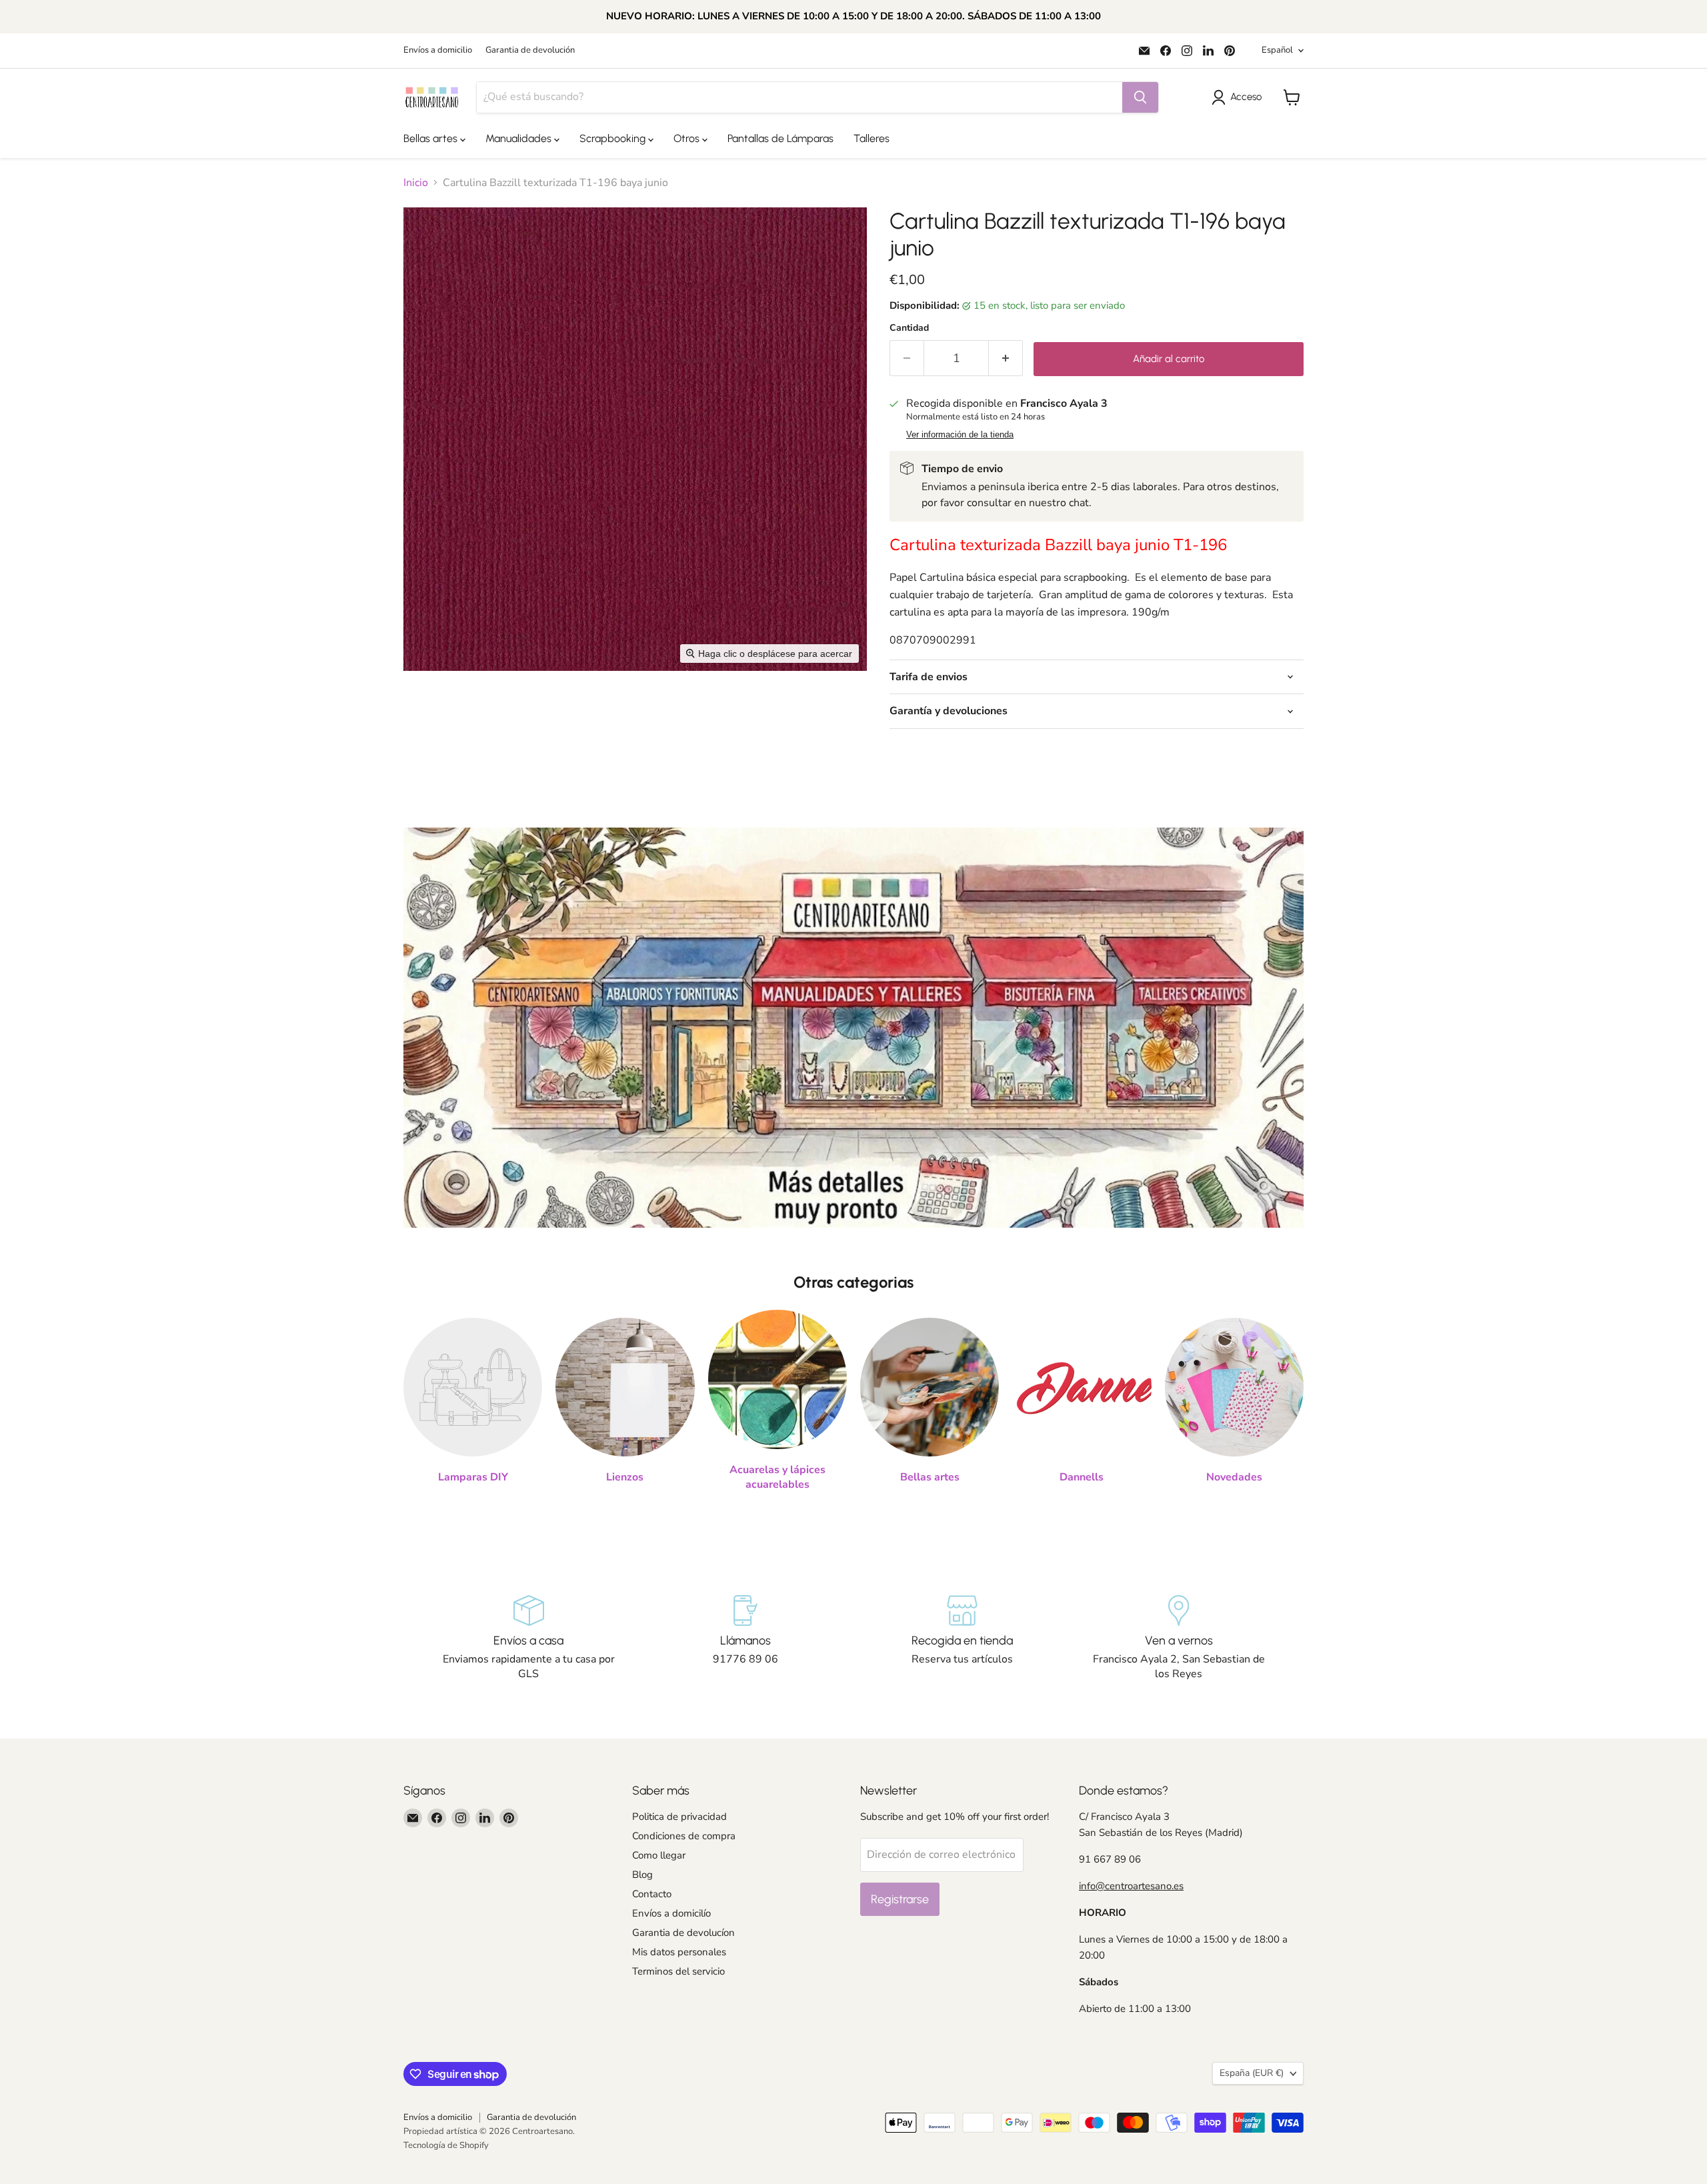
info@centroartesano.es (1131, 1886)
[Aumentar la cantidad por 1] (1006, 358)
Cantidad (909, 328)
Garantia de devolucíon (683, 1933)
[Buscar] (1140, 97)
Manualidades (520, 138)
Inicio (416, 183)
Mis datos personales (679, 1952)
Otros (688, 138)
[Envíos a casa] (528, 1639)
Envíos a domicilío (671, 1913)
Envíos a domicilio (438, 50)
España (1252, 2073)
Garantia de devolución (530, 50)
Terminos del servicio (678, 1971)
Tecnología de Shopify (446, 2145)
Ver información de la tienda (960, 435)
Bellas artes (432, 138)
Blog (642, 1875)
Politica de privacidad (679, 1817)
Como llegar (659, 1855)
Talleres (872, 138)
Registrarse (900, 1899)
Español (1277, 50)
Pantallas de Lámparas (780, 138)
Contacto (652, 1894)
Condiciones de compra (684, 1836)
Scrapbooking (614, 138)
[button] (1239, 97)
